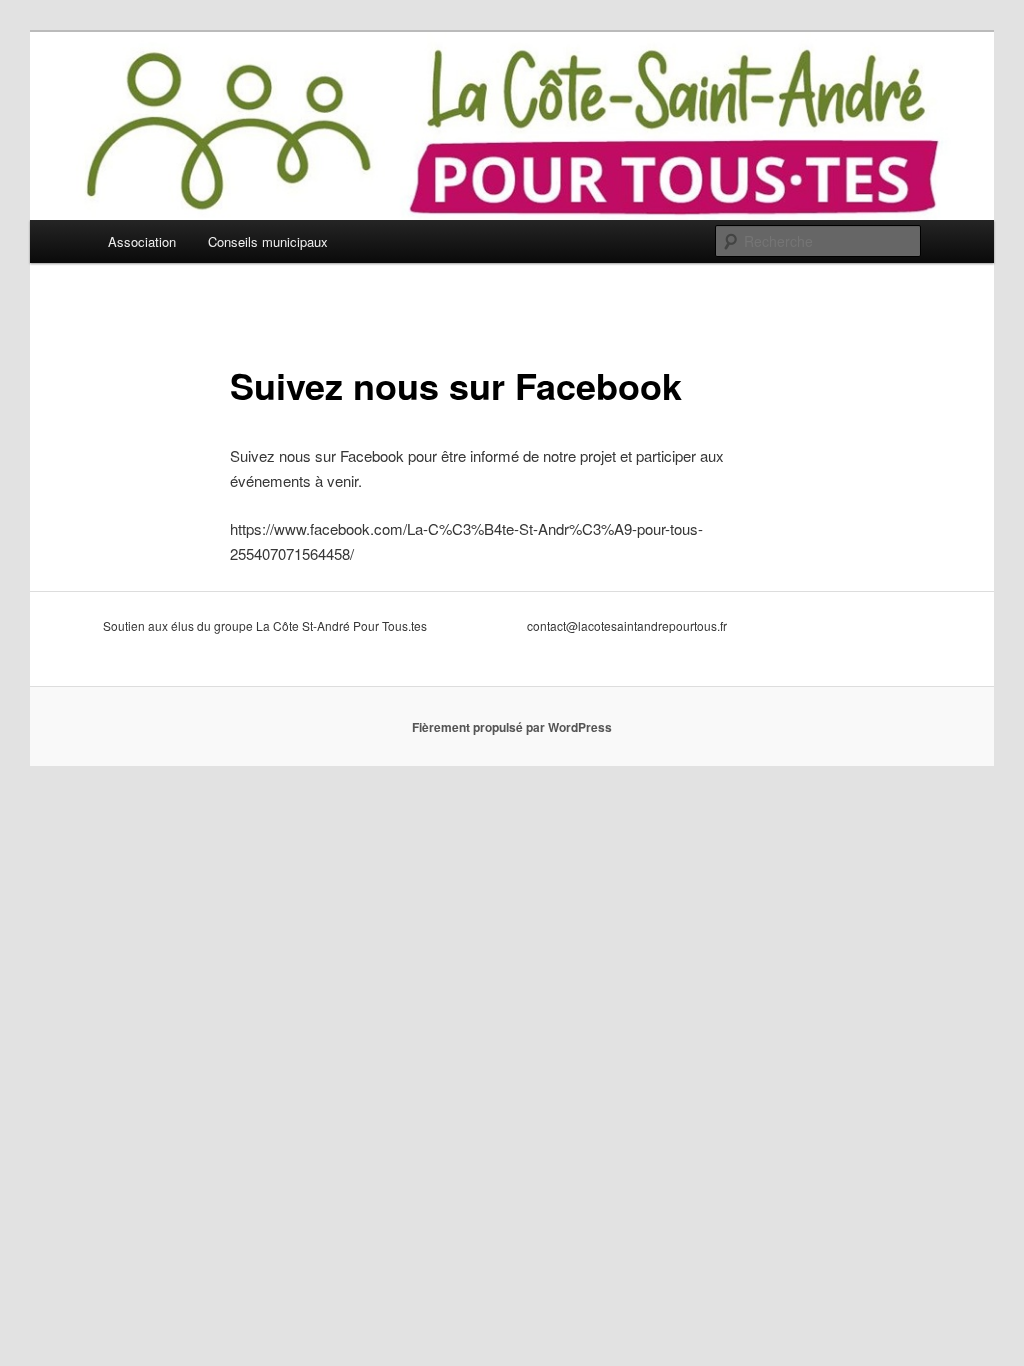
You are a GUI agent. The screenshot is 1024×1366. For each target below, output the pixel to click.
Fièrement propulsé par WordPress (512, 727)
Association (142, 241)
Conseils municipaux (268, 241)
